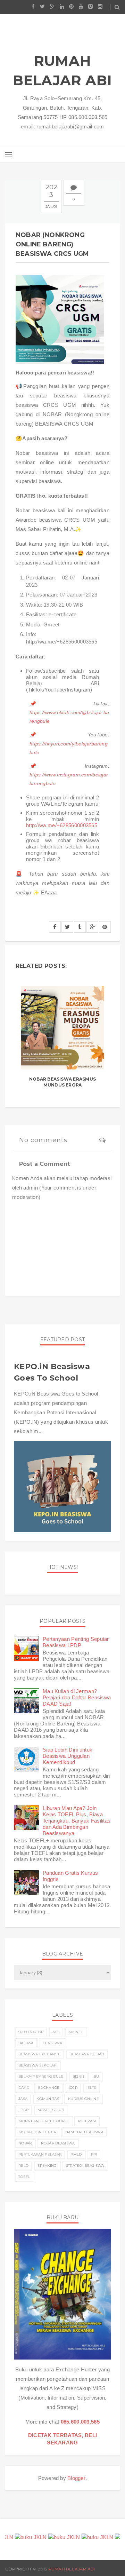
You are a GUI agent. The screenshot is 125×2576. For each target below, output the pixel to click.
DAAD (24, 2088)
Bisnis (79, 2076)
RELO (23, 2166)
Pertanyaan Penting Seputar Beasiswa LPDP (76, 1642)
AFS (56, 2032)
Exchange (49, 2088)
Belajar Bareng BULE (41, 2076)
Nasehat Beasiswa (84, 2132)
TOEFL (24, 2177)
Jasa (23, 2099)
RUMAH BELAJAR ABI (62, 70)
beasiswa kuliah (87, 2054)
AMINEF (76, 2032)
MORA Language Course (44, 2121)
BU (97, 2076)
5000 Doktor (31, 2032)
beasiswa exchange (39, 2054)
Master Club (51, 2110)
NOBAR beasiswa (58, 2143)
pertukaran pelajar (40, 2154)
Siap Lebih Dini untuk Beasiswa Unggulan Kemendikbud (68, 1756)
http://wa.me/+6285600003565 (62, 825)
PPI (94, 2154)
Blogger (76, 2478)
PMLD (76, 2154)
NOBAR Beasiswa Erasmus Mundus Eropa (62, 1082)
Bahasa (26, 2043)
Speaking (47, 2166)
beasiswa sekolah (38, 2065)
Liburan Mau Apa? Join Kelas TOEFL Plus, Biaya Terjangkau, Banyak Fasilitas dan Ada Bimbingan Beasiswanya (77, 1821)
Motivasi (87, 2121)
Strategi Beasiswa (85, 2166)
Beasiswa (52, 2043)
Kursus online (84, 2099)
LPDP (23, 2110)
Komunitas (48, 2099)
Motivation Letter (37, 2132)
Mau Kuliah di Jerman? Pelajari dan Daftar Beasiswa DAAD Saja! (77, 1697)
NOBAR (25, 2143)
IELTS (91, 2088)
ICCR (73, 2088)
